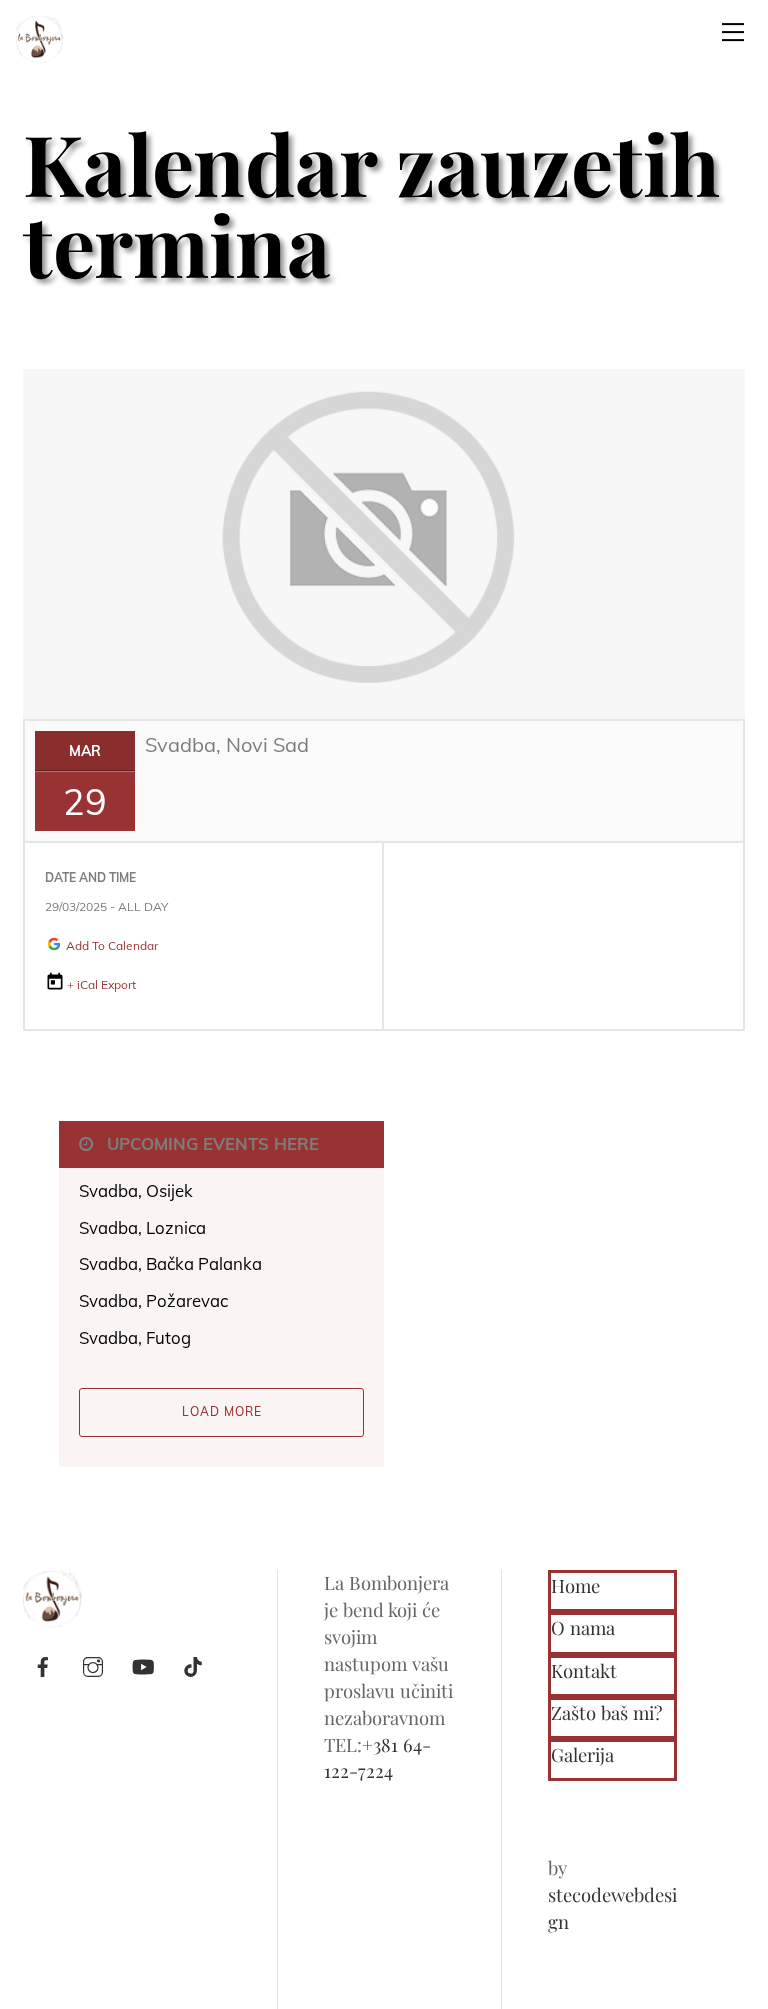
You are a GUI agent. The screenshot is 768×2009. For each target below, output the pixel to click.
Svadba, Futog (135, 1337)
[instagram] (93, 1662)
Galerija (582, 1754)
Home (575, 1585)
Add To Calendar (110, 945)
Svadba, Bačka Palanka (170, 1263)
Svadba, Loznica (142, 1227)
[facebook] (43, 1662)
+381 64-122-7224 (377, 1758)
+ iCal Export (101, 984)
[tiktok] (193, 1662)
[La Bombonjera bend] (40, 36)
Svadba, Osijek (136, 1190)
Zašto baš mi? (606, 1712)
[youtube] (143, 1662)
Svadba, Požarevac (153, 1300)
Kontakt (584, 1670)
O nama (583, 1627)
